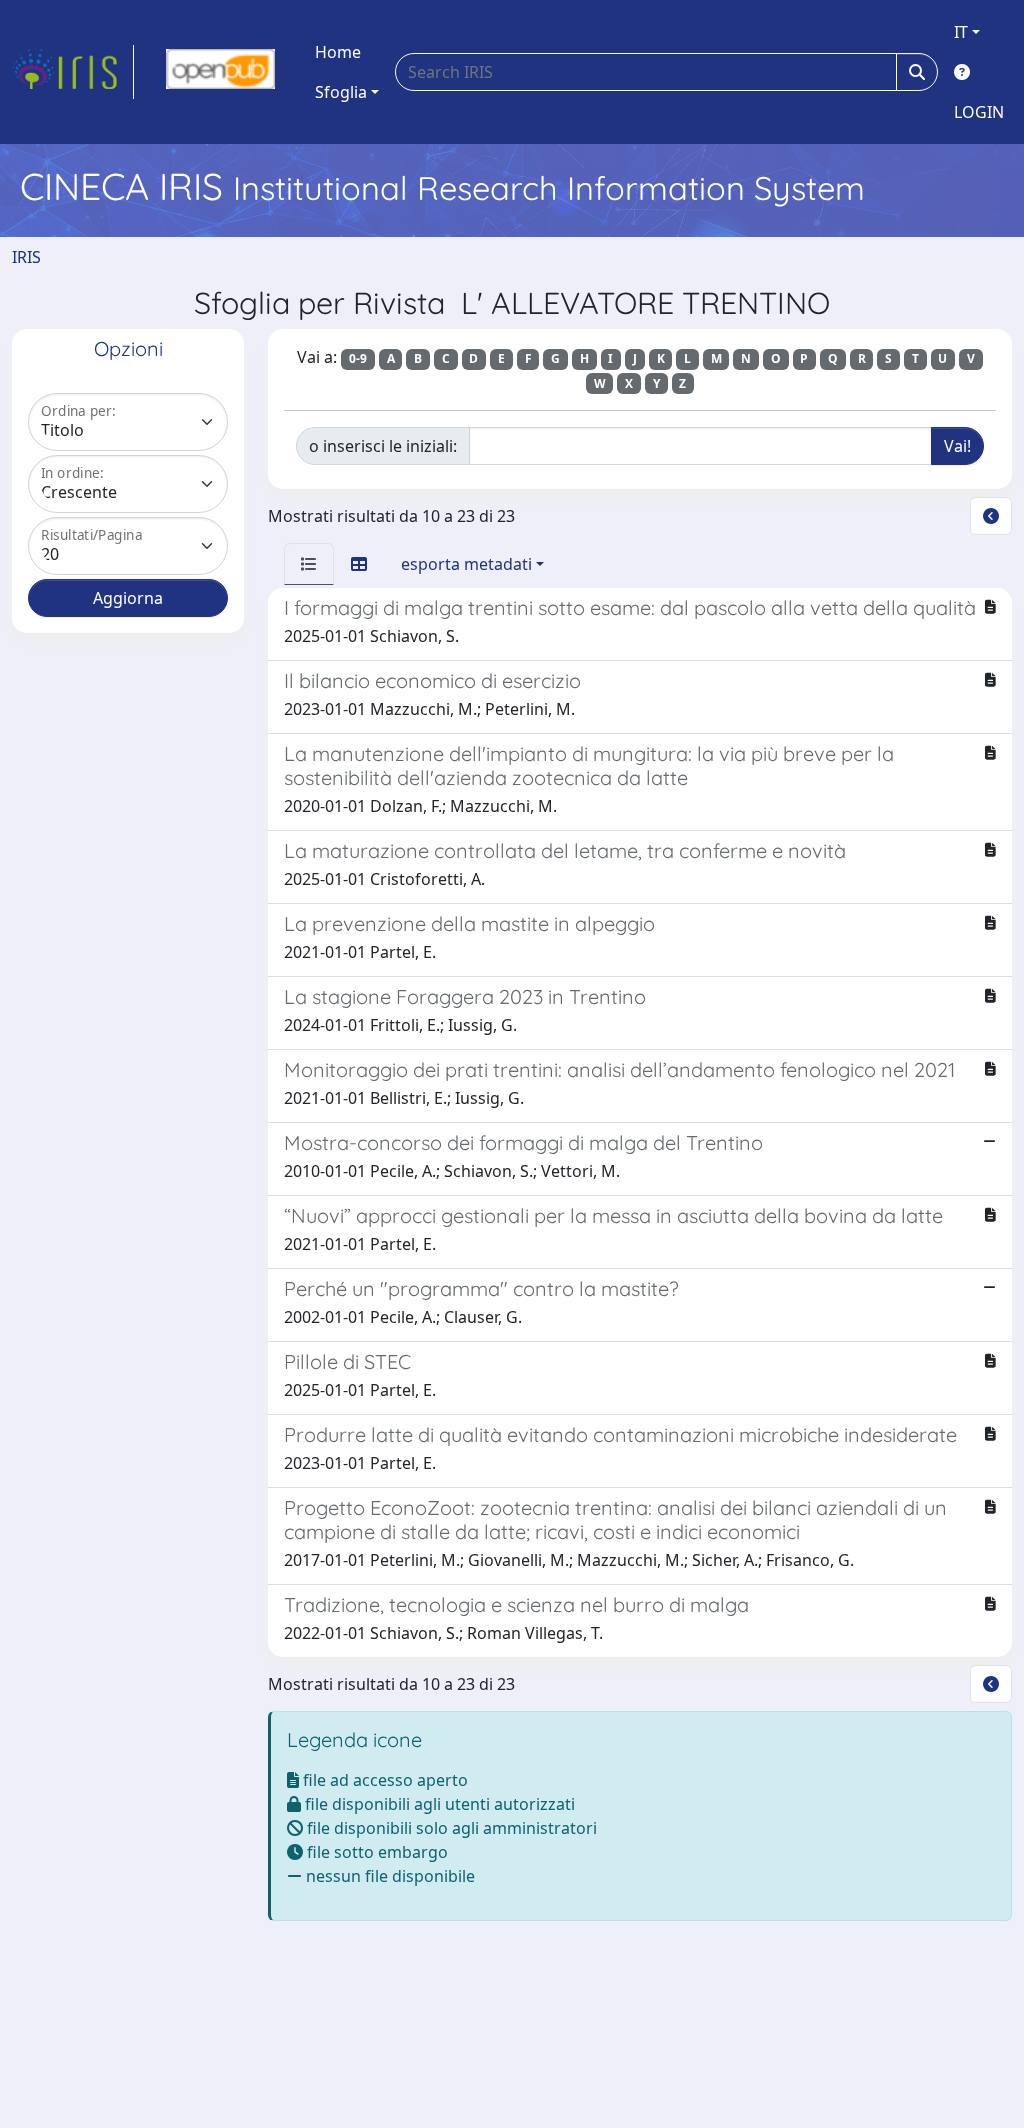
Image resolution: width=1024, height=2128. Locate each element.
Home (338, 52)
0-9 (358, 358)
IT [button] (961, 32)
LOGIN (979, 112)
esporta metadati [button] (466, 564)
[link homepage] (73, 72)
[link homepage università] (220, 72)
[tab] (309, 564)
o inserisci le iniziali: (383, 446)
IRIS (26, 257)
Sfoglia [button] (341, 92)
